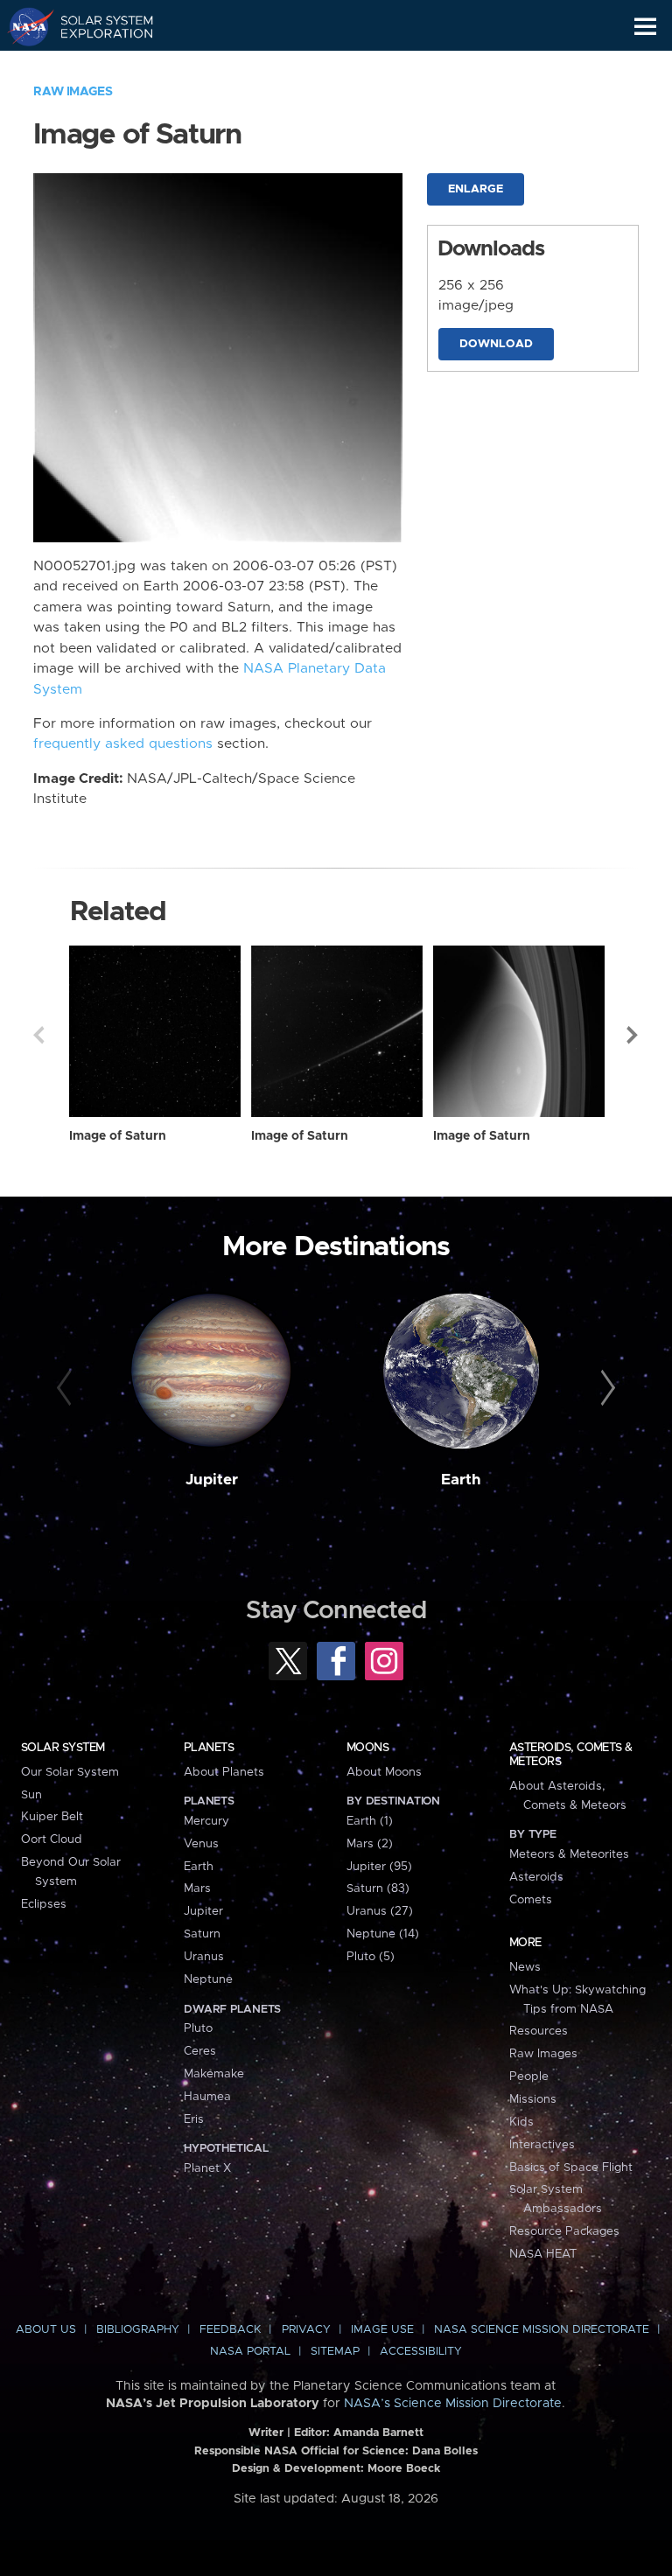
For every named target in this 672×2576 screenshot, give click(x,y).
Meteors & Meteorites (569, 1854)
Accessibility (421, 2352)
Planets (209, 1748)
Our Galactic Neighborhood (97, 66)
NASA (23, 26)
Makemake (214, 2074)
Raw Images (73, 92)
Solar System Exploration (97, 26)
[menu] (645, 27)
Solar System (63, 1748)
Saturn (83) (378, 1888)
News (525, 1967)
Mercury (206, 1821)
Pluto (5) (371, 1957)
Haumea (207, 2097)
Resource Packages (564, 2231)
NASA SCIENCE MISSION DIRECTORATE (542, 2330)
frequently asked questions (123, 744)
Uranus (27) (380, 1911)
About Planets (224, 1772)
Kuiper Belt (52, 1817)
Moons (367, 1748)
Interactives (542, 2145)
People (529, 2077)
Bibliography (138, 2330)
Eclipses (44, 1904)
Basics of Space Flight (571, 2168)
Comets (531, 1900)
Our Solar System (70, 1772)
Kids (521, 2122)
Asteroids (536, 1877)
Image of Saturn (118, 1136)
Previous (38, 1035)
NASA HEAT (543, 2254)
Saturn (202, 1934)
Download (496, 344)
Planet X (207, 2168)
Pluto (198, 2028)
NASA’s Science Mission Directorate (453, 2404)
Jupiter (212, 1480)
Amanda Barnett (378, 2433)
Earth (461, 1480)
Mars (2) (370, 1844)
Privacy (306, 2330)
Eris (194, 2119)
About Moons (384, 1772)
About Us (46, 2330)
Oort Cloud (52, 1840)
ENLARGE (476, 189)
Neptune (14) (383, 1934)
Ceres (200, 2051)
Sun (31, 1795)
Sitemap (335, 2352)
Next (633, 1035)
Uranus (204, 1957)
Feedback (230, 2330)
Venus (201, 1844)
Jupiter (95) (379, 1867)
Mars (197, 1888)
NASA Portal (250, 2352)
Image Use (382, 2330)
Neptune (208, 1979)
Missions (533, 2099)
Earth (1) (370, 1821)
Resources (539, 2031)
